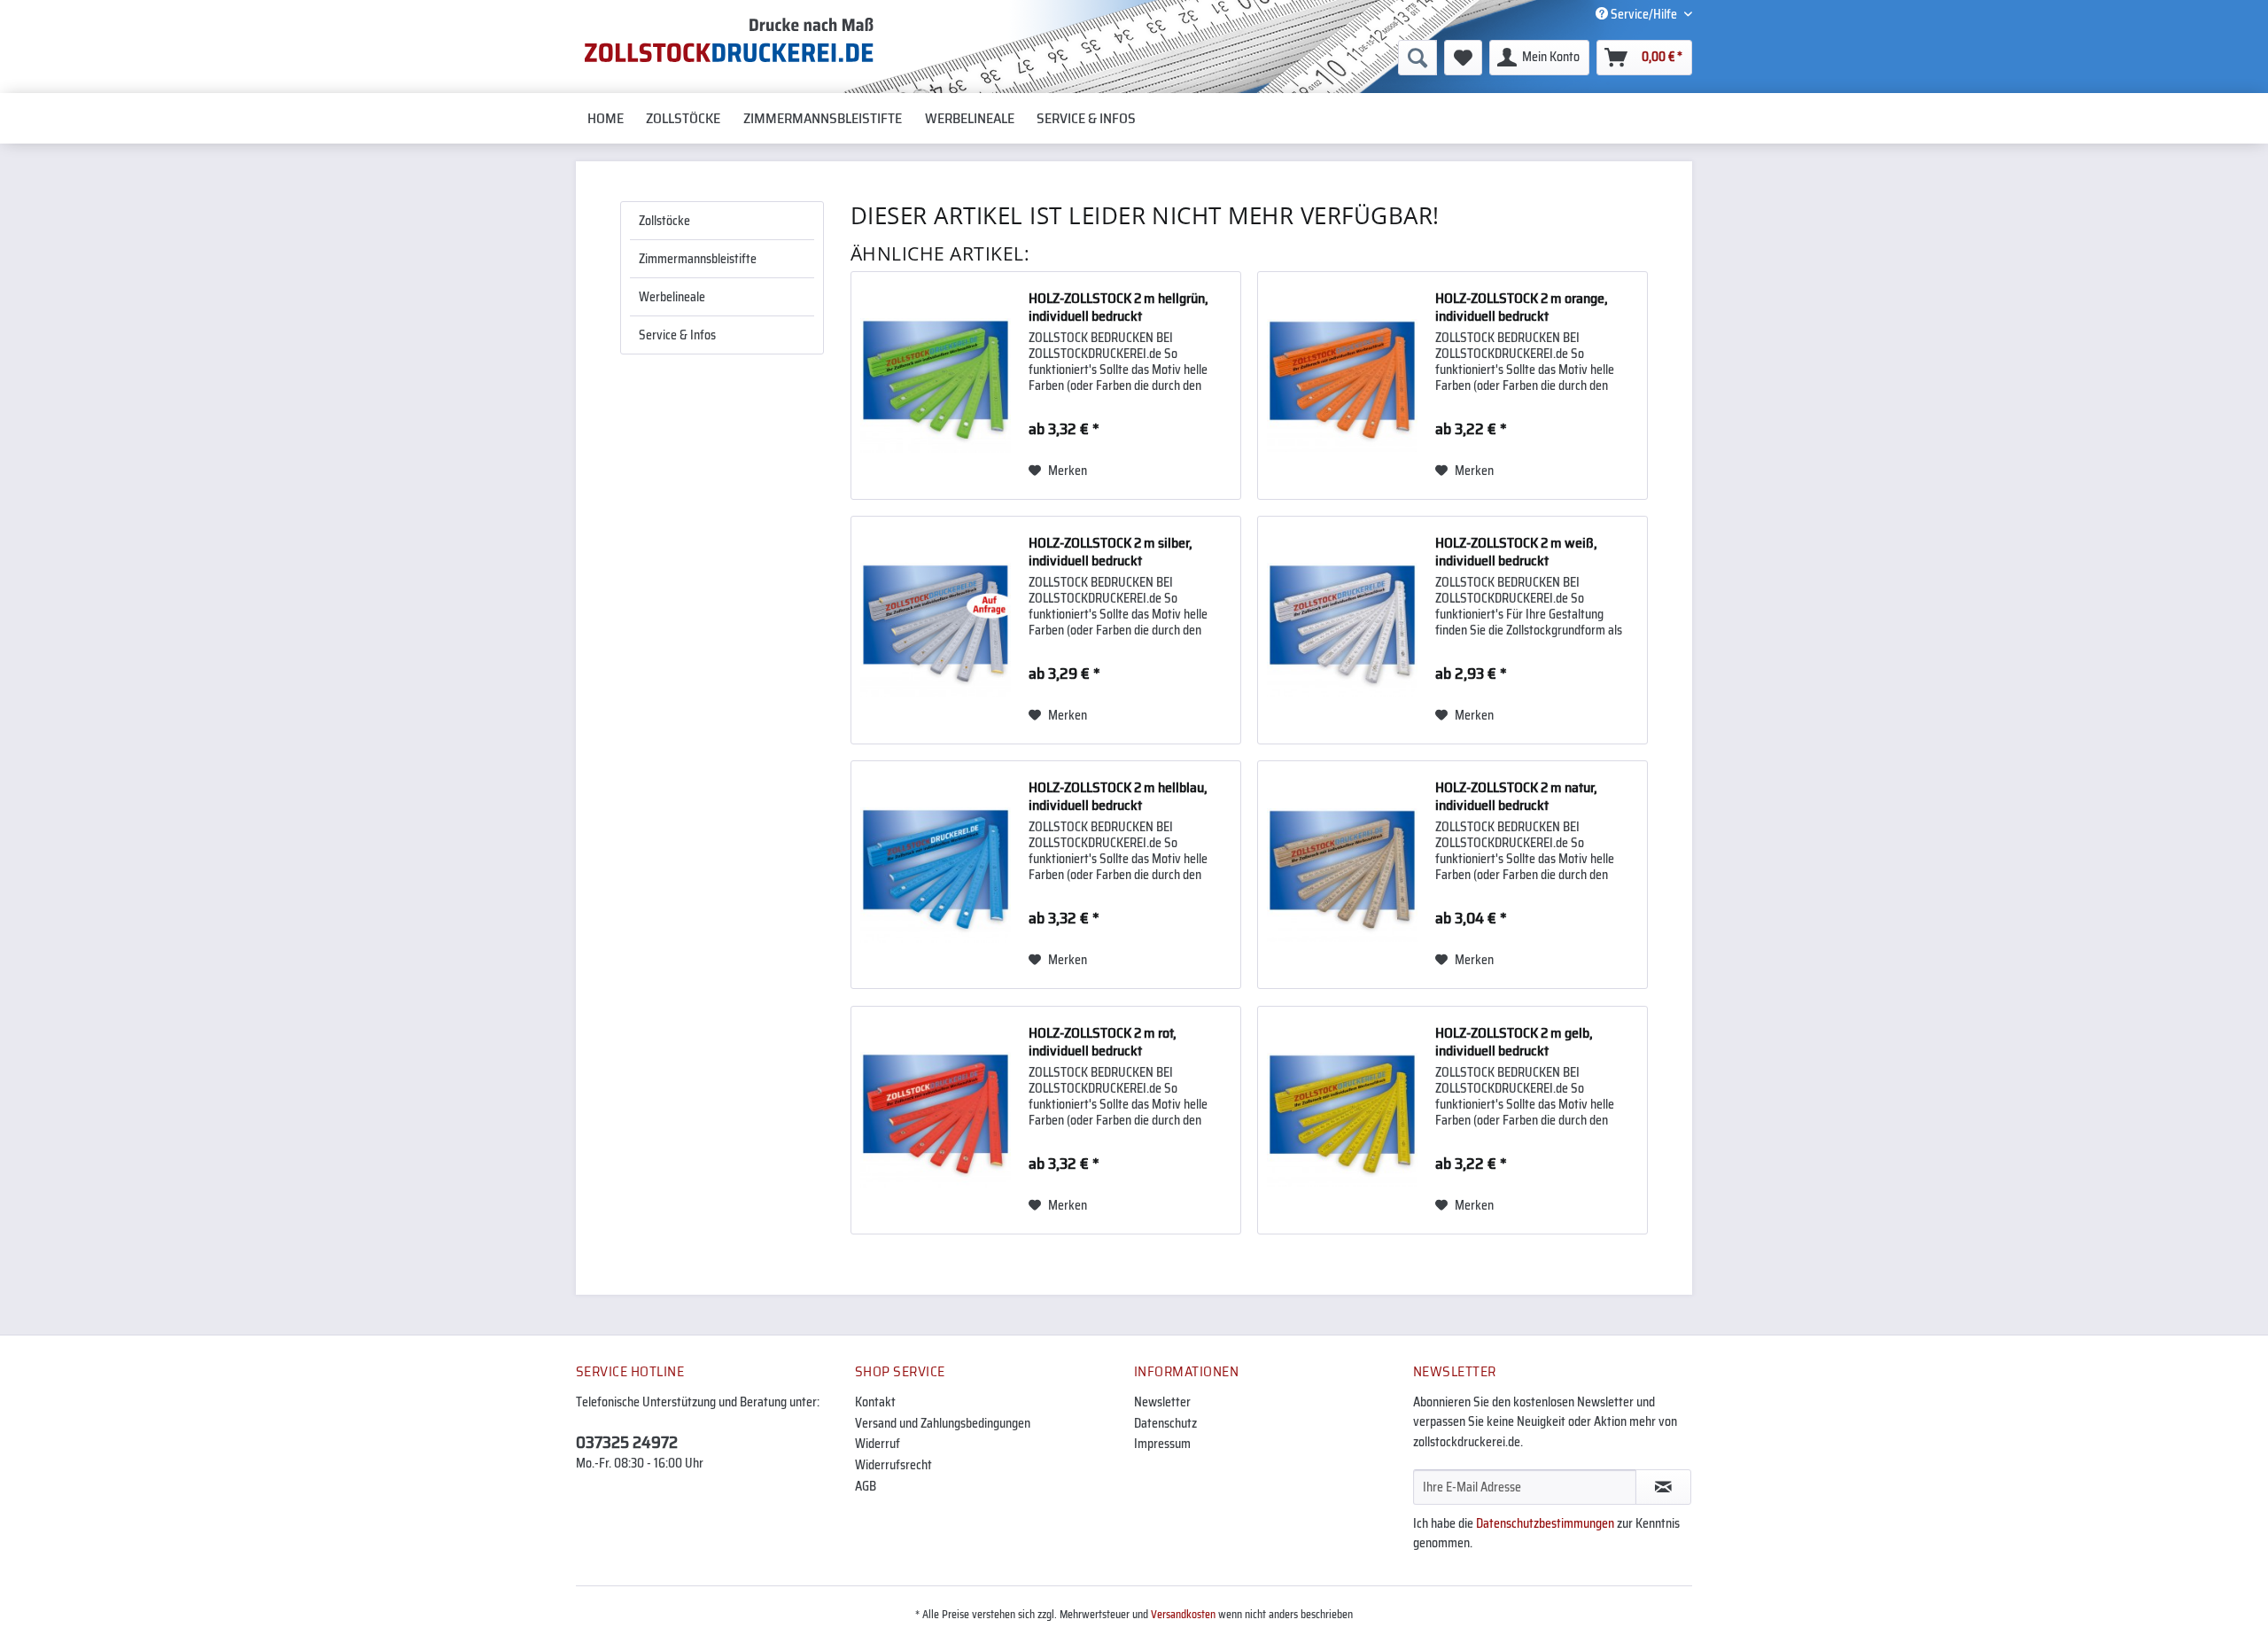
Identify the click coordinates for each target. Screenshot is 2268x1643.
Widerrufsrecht (893, 1465)
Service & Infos (677, 335)
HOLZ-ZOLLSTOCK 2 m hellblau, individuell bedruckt (1118, 797)
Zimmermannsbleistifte (698, 259)
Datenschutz (1165, 1423)
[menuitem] (1281, 58)
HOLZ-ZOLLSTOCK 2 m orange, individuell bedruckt (1522, 308)
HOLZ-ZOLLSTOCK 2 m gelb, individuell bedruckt (1514, 1042)
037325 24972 (627, 1442)
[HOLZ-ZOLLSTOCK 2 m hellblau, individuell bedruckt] (936, 875)
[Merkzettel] (1463, 58)
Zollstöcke (664, 221)
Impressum (1162, 1444)
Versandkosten (1183, 1614)
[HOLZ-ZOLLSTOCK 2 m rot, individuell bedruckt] (936, 1120)
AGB (866, 1486)
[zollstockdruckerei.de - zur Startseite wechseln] (729, 40)
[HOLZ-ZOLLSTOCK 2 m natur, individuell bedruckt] (1342, 875)
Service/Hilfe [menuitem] (1644, 14)
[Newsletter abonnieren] (1663, 1487)
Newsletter (1162, 1402)
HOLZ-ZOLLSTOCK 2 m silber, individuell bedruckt (1111, 552)
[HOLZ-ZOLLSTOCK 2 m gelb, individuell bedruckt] (1342, 1120)
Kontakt (875, 1402)
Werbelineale (672, 297)
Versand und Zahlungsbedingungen (943, 1423)
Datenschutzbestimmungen (1545, 1523)
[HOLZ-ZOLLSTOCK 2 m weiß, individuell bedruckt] (1342, 630)
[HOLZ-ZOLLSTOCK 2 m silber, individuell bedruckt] (936, 630)
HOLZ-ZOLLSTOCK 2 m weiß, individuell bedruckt (1516, 552)
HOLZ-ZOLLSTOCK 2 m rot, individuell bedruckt (1103, 1042)
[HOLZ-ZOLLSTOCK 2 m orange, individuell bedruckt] (1342, 385)
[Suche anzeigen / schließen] (1417, 58)
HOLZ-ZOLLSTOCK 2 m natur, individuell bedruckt (1516, 797)
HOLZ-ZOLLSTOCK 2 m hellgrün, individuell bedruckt (1118, 308)
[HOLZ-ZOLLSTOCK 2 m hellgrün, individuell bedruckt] (936, 385)
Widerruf (878, 1444)
